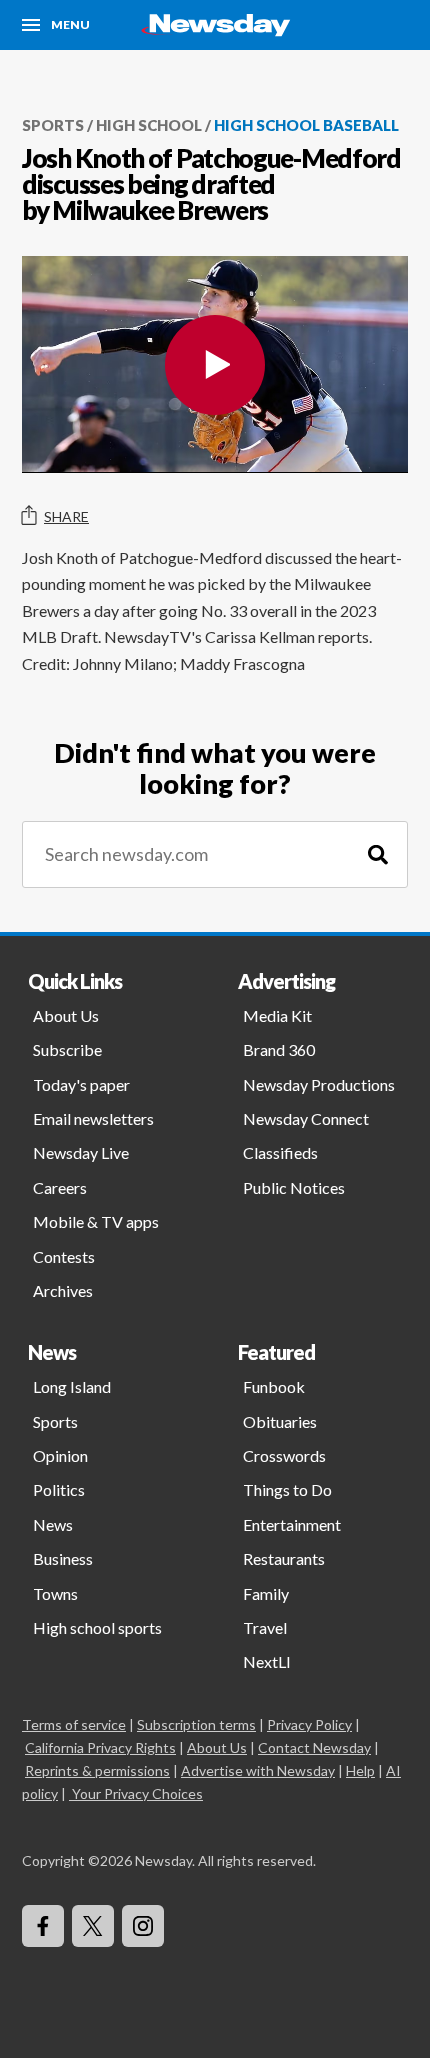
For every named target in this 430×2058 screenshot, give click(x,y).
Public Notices (294, 1187)
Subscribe (67, 1049)
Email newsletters (93, 1118)
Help (360, 1770)
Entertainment (292, 1524)
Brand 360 (279, 1049)
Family (266, 1593)
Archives (63, 1290)
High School (149, 125)
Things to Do (287, 1489)
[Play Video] (215, 365)
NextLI (267, 1661)
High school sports (97, 1627)
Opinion (60, 1455)
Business (63, 1558)
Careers (60, 1187)
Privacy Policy (309, 1724)
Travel (265, 1627)
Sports (53, 125)
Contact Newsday (314, 1747)
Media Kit (277, 1015)
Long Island (72, 1386)
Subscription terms (196, 1724)
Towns (55, 1593)
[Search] (378, 854)
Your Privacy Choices (137, 1793)
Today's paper (81, 1084)
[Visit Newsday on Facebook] (43, 1926)
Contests (64, 1256)
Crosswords (284, 1455)
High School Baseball (306, 125)
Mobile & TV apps (96, 1221)
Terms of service (74, 1724)
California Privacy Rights (100, 1747)
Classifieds (280, 1152)
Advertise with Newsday (258, 1770)
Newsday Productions (319, 1084)
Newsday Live (81, 1152)
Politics (59, 1489)
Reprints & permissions (97, 1770)
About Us (66, 1015)
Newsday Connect (306, 1118)
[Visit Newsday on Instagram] (143, 1926)
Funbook (274, 1386)
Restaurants (284, 1558)
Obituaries (280, 1421)
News (53, 1524)
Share (66, 516)
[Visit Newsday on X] (93, 1926)
